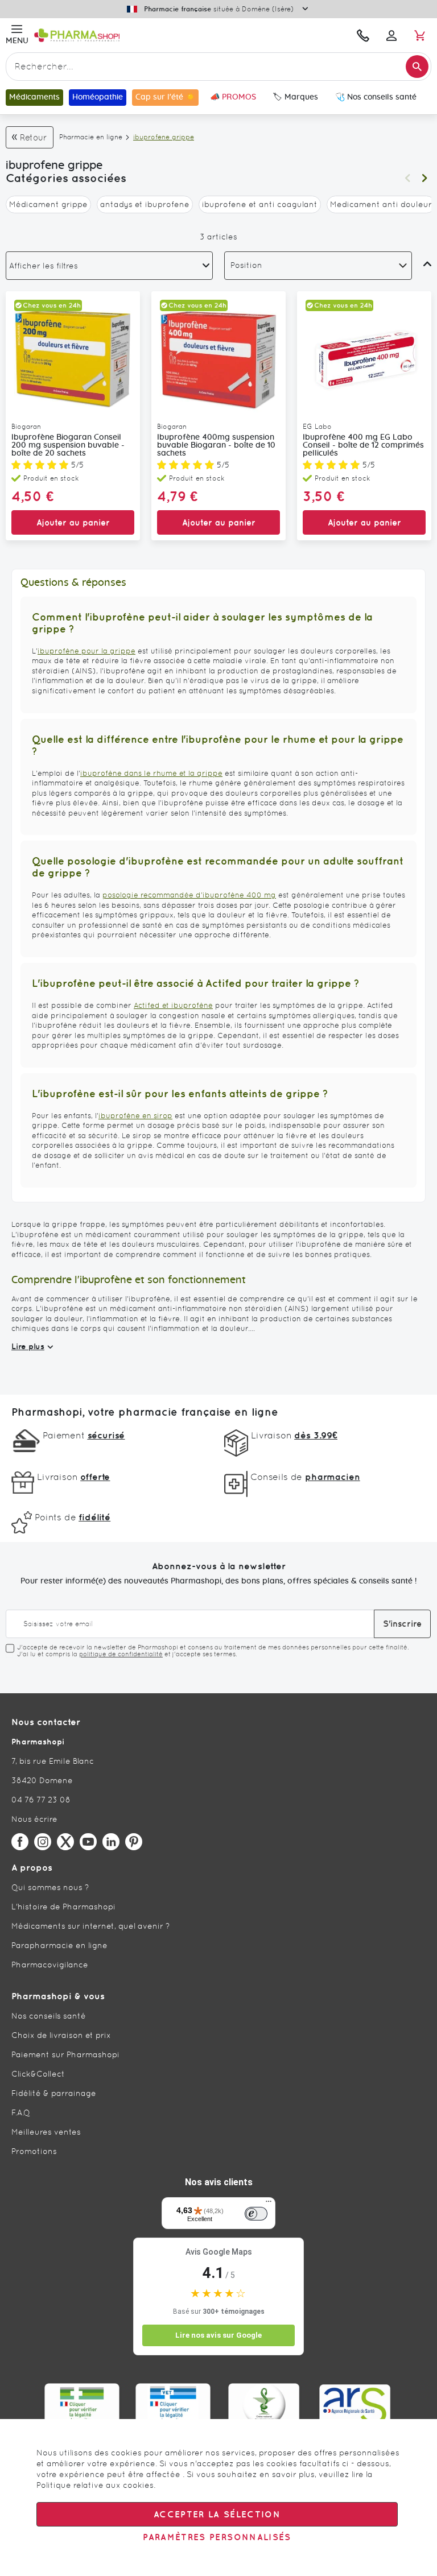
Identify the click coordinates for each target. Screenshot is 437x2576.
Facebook (20, 1842)
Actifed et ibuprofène (173, 1005)
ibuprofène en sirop (135, 1116)
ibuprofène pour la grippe (86, 651)
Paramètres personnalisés (217, 2537)
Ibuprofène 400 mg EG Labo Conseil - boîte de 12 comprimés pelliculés (363, 445)
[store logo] (141, 35)
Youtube (88, 1842)
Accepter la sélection (217, 2514)
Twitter (65, 1842)
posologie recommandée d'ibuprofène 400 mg (189, 895)
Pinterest (134, 1842)
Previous (407, 178)
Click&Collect (38, 2074)
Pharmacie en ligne (91, 137)
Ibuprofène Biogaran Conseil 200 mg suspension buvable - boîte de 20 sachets (68, 445)
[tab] (109, 266)
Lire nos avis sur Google (218, 2335)
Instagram (43, 1842)
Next (424, 178)
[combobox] (218, 67)
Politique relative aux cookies (95, 2485)
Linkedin (111, 1842)
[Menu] (269, 2204)
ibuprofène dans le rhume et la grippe (151, 773)
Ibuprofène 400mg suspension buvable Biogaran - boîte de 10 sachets (216, 445)
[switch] (256, 2214)
